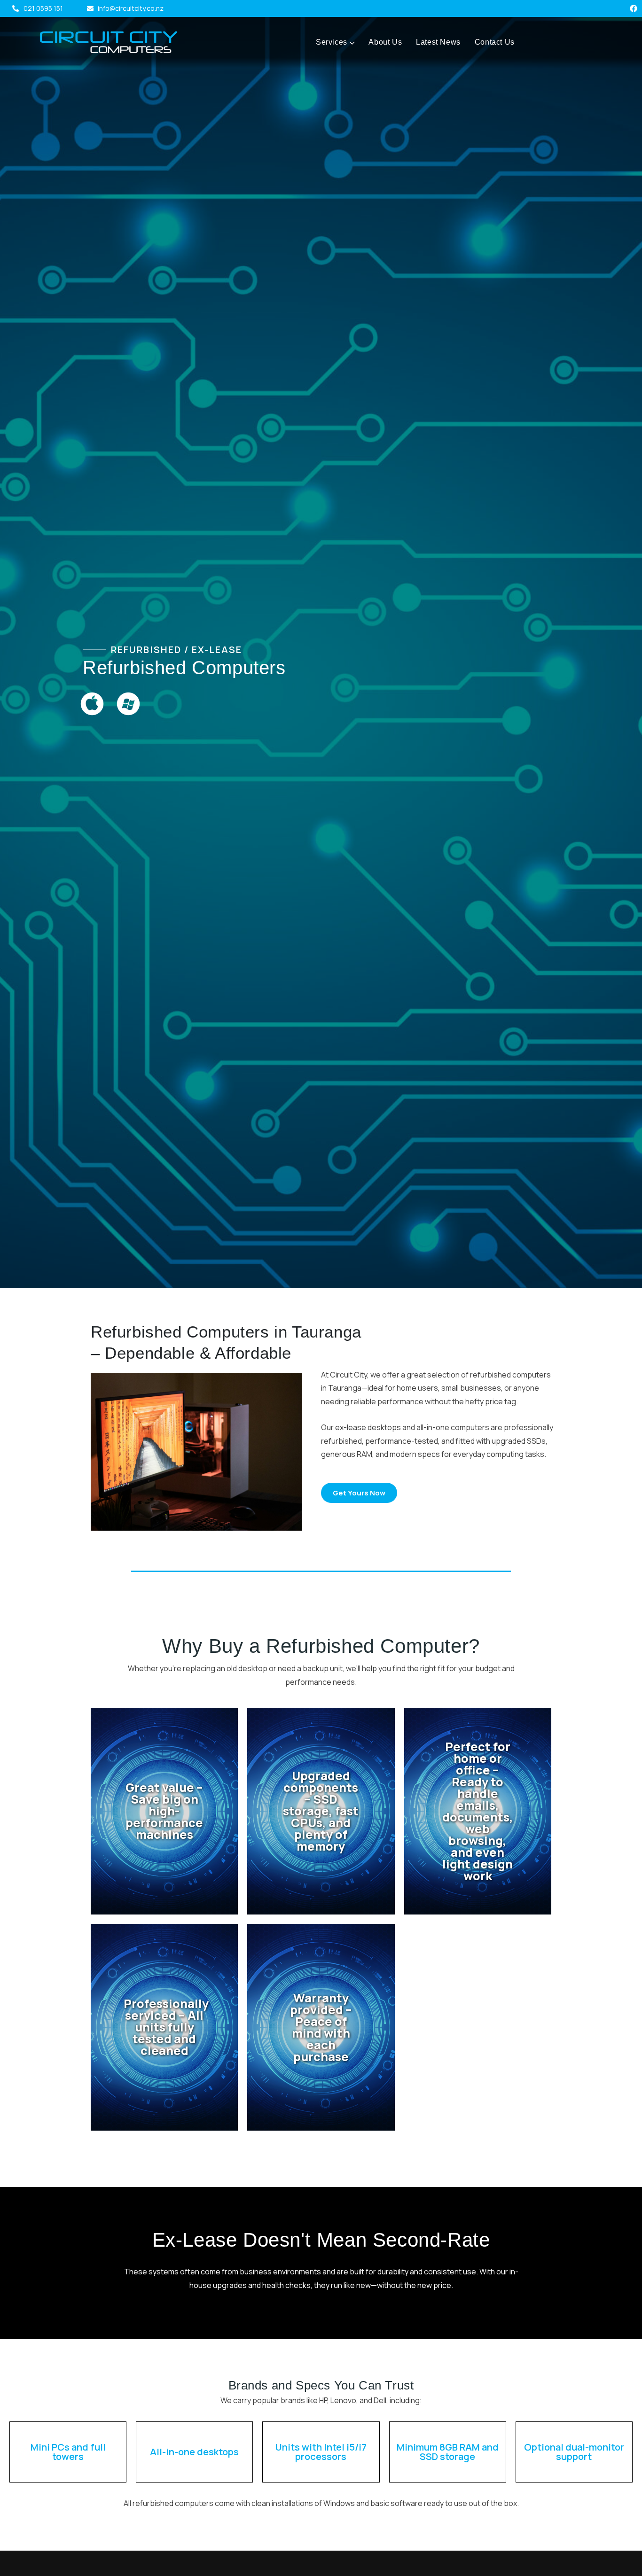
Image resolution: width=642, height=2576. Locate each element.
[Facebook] (634, 8)
